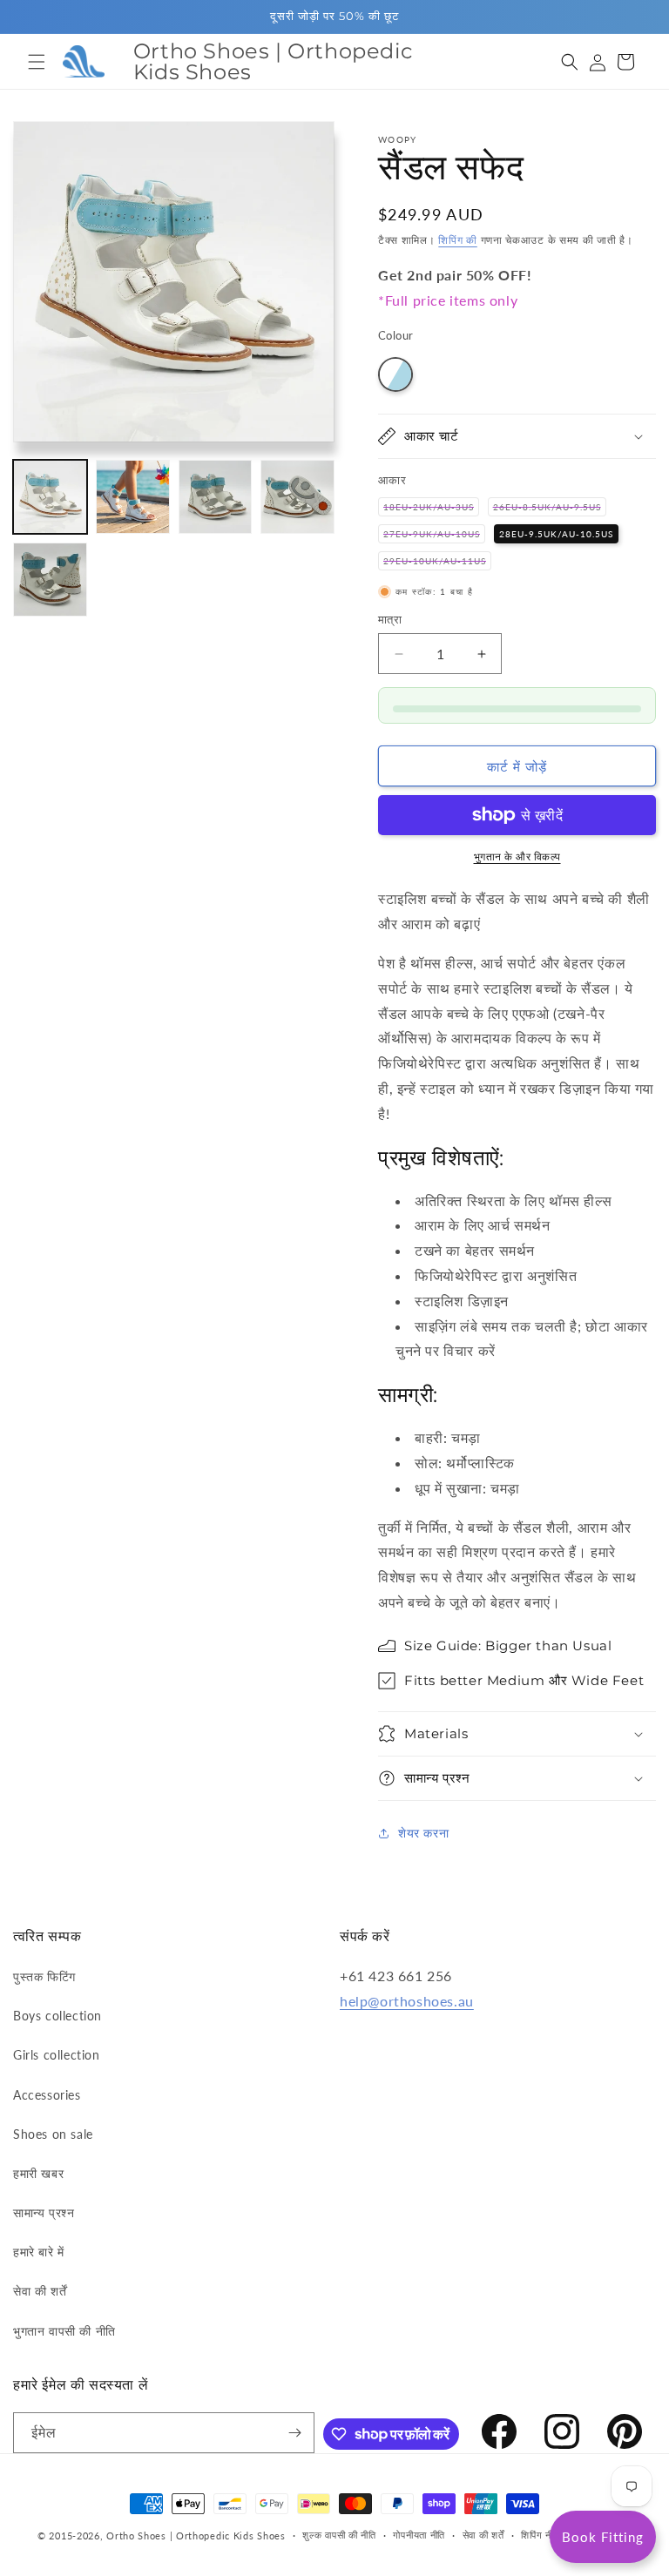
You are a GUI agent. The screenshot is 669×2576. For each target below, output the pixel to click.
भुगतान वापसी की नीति (64, 2331)
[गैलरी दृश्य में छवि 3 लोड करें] (216, 497)
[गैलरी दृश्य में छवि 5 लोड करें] (50, 580)
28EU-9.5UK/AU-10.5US (556, 534)
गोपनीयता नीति (419, 2535)
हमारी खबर (38, 2173)
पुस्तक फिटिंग (44, 1976)
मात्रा (390, 619)
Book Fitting (603, 2537)
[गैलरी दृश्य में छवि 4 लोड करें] (297, 497)
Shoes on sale (53, 2134)
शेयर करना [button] (423, 1833)
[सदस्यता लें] (294, 2433)
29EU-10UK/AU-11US (437, 563)
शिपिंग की (458, 240)
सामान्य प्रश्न (44, 2212)
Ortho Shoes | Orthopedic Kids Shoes (196, 2536)
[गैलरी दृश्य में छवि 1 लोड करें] (50, 497)
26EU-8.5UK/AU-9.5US (550, 509)
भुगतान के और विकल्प (517, 856)
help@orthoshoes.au (407, 2001)
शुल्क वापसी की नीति (339, 2535)
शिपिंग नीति (541, 2535)
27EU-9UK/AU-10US (434, 536)
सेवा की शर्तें (40, 2291)
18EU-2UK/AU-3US (431, 509)
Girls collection (57, 2055)
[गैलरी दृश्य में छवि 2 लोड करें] (133, 497)
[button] (37, 62)
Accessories (47, 2095)
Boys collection (57, 2016)
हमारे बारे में (39, 2252)
